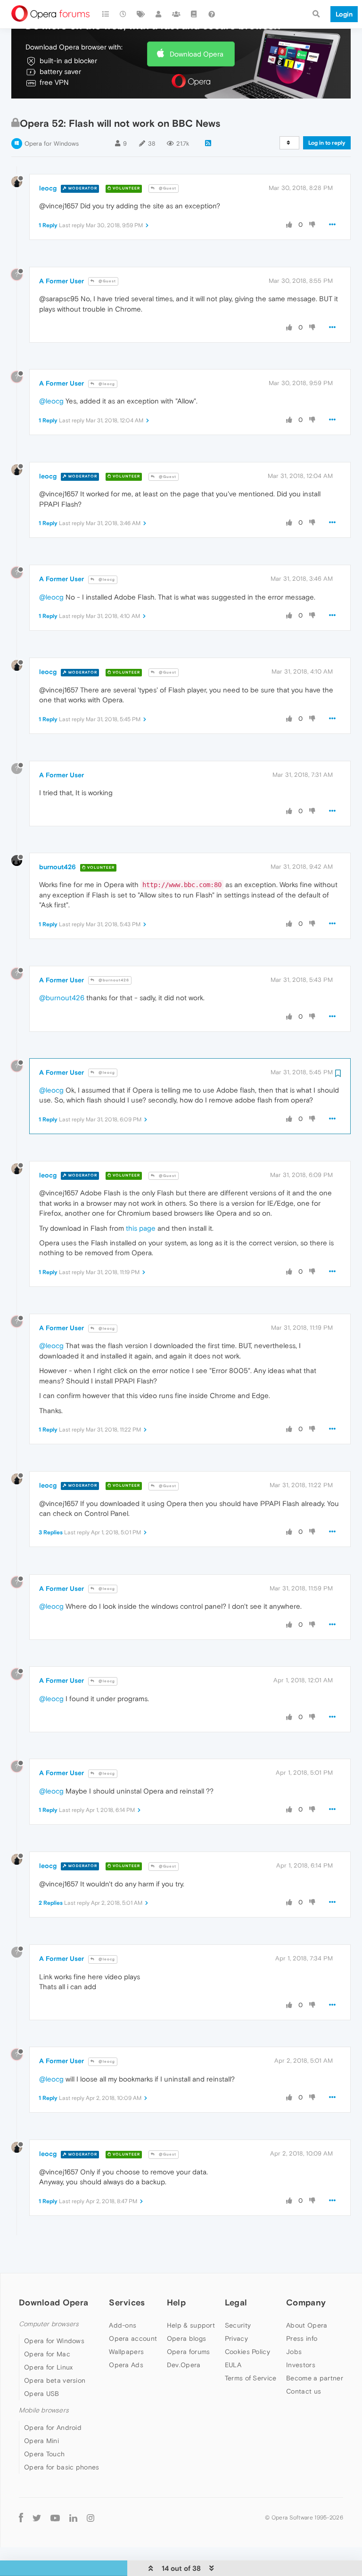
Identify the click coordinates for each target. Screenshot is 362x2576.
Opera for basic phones (62, 2467)
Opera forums (189, 2352)
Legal (236, 2302)
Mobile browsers (44, 2410)
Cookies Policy (247, 2352)
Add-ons (123, 2325)
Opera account (133, 2338)
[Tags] (141, 14)
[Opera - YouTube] (55, 2518)
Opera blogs (186, 2338)
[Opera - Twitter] (37, 2518)
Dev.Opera (184, 2365)
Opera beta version (55, 2380)
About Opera (307, 2325)
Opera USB (42, 2394)
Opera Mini (41, 2441)
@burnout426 (113, 980)
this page (141, 1228)
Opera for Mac (47, 2354)
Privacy (236, 2338)
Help (176, 2302)
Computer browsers (49, 2324)
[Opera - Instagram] (90, 2518)
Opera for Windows (52, 144)
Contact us (304, 2391)
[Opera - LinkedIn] (73, 2518)
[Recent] (123, 14)
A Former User (62, 281)
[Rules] (194, 14)
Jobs (294, 2352)
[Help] (212, 14)
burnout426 (58, 867)
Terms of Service (251, 2378)
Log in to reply (327, 143)
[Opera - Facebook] (21, 2518)
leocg (48, 188)
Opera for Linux (49, 2367)
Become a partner (315, 2378)
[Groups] (176, 14)
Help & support (191, 2325)
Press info (302, 2338)
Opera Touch (44, 2454)
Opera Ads (126, 2365)
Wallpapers (126, 2352)
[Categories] (106, 14)
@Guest (167, 188)
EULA (233, 2365)
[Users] (159, 14)
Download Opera (197, 54)
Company (306, 2302)
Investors (301, 2365)
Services (127, 2302)
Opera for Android (53, 2428)
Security (238, 2325)
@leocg (106, 384)
